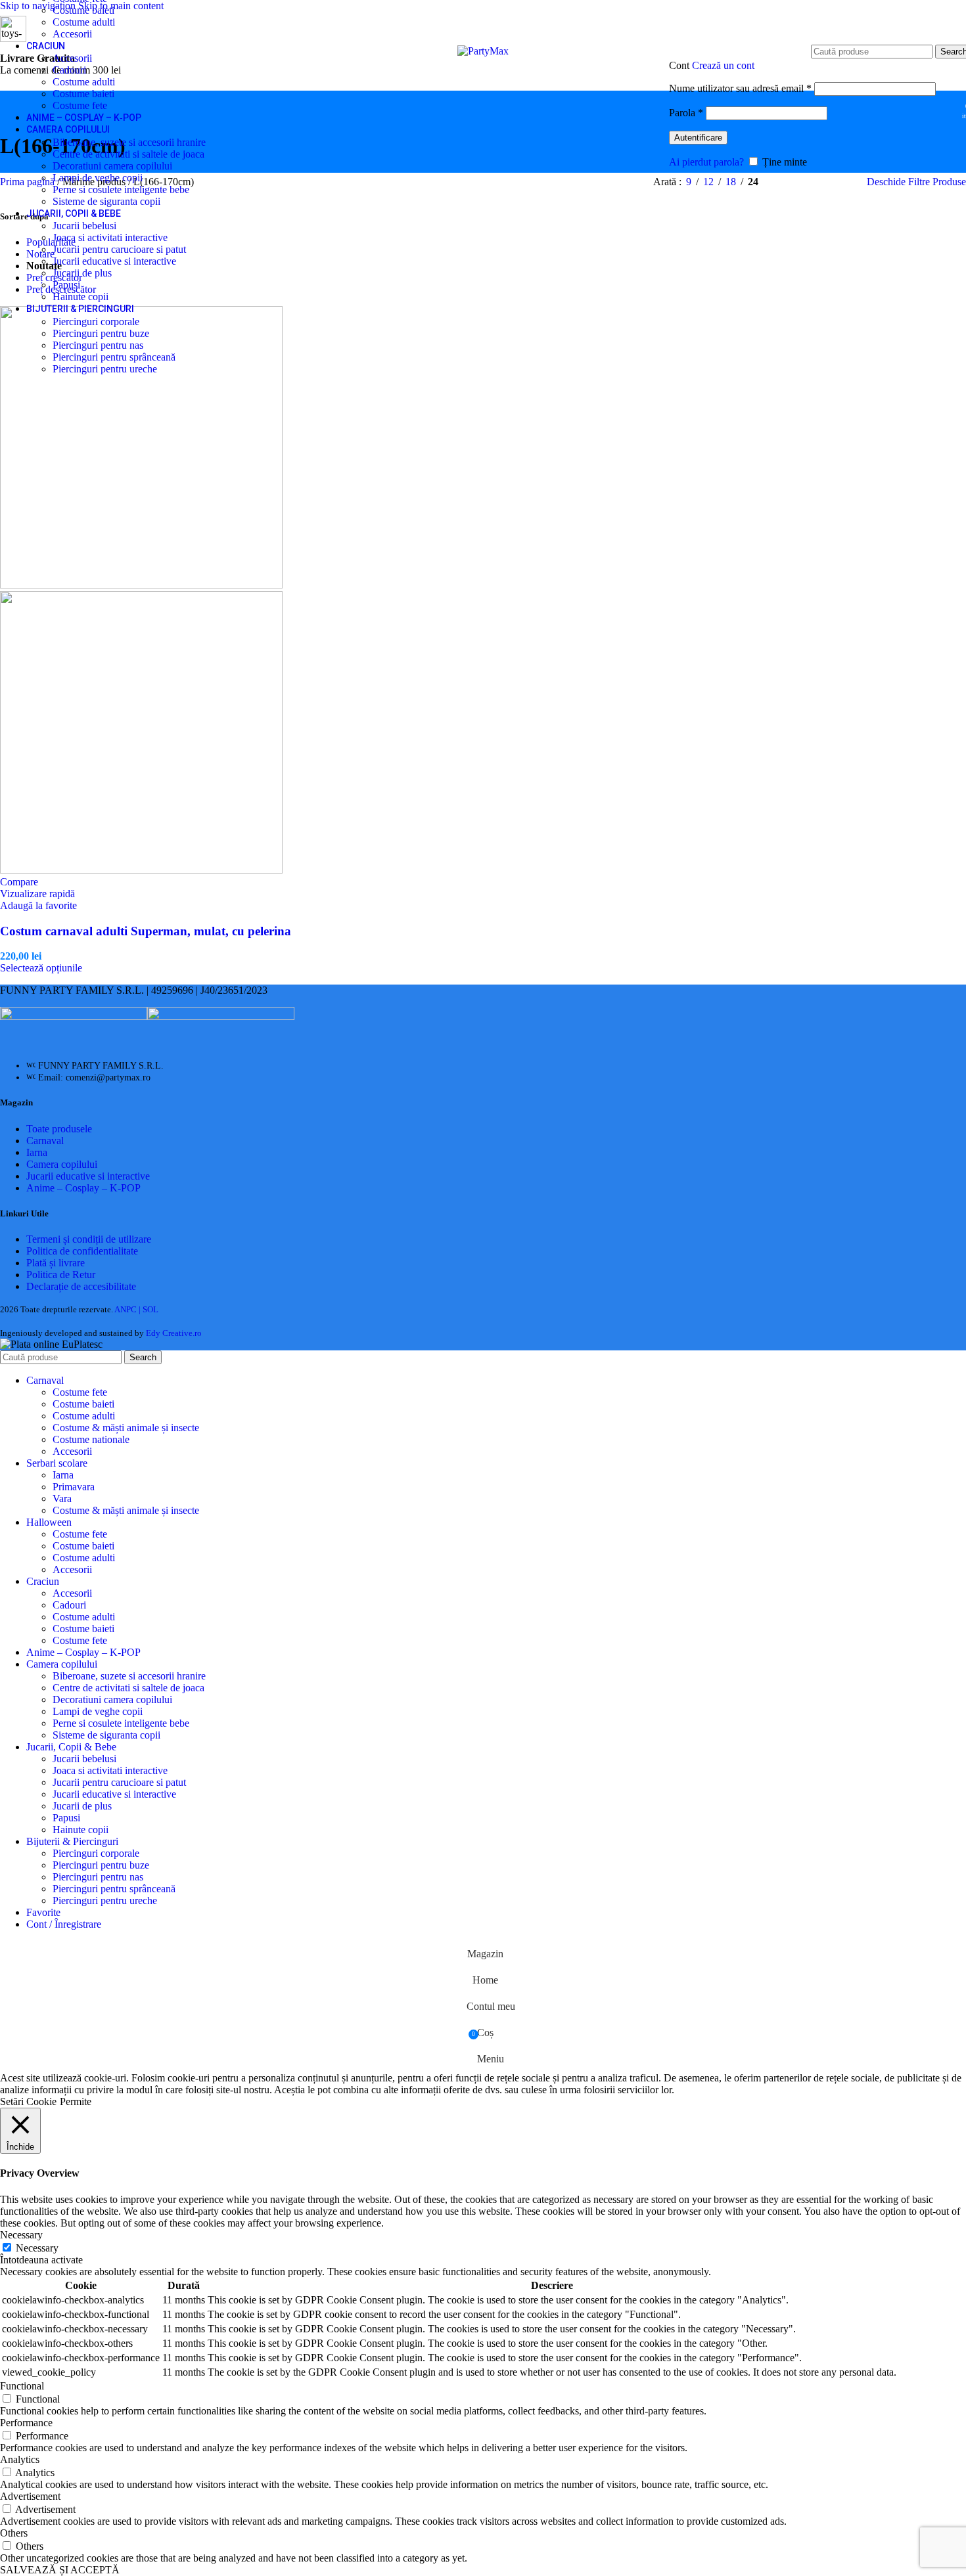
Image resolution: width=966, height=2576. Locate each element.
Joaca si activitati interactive (110, 237)
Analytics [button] (20, 2459)
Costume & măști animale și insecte (126, 1428)
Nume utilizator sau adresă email (740, 88)
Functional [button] (22, 2386)
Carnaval (45, 1141)
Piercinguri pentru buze (101, 333)
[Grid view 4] (839, 182)
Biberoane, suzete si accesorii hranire (129, 142)
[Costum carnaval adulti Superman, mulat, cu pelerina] (141, 585)
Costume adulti (84, 22)
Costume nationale (91, 1439)
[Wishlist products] (948, 106)
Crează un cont (723, 65)
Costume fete (80, 105)
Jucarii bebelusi (84, 226)
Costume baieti (83, 10)
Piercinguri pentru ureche (105, 369)
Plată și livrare (56, 1263)
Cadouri (69, 70)
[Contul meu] (802, 45)
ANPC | (128, 1309)
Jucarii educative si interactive (114, 261)
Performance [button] (26, 2423)
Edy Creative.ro (174, 1333)
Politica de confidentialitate (82, 1251)
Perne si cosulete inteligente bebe (121, 189)
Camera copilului (62, 1164)
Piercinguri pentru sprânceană (114, 357)
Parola (686, 113)
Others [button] (14, 2533)
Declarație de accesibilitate (81, 1286)
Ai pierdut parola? (706, 162)
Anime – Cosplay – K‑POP (83, 1188)
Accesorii (72, 34)
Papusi (66, 285)
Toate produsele (59, 1129)
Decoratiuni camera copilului (112, 166)
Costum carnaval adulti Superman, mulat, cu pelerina (146, 931)
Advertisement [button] (30, 2496)
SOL (150, 1309)
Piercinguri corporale (96, 322)
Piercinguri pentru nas (98, 345)
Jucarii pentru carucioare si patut (119, 249)
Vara (62, 1499)
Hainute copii (80, 297)
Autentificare (698, 138)
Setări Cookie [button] (28, 2101)
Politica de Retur (61, 1275)
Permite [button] (76, 2101)
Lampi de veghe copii (98, 178)
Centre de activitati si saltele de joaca (128, 154)
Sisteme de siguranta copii (106, 201)
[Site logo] (483, 51)
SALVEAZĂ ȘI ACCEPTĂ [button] (60, 2570)
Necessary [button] (21, 2235)
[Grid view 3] (815, 182)
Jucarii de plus (82, 273)
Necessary (37, 2248)
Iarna (37, 1152)
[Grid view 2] (790, 182)
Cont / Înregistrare (64, 1924)
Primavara (74, 1487)
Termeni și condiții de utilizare (89, 1239)
